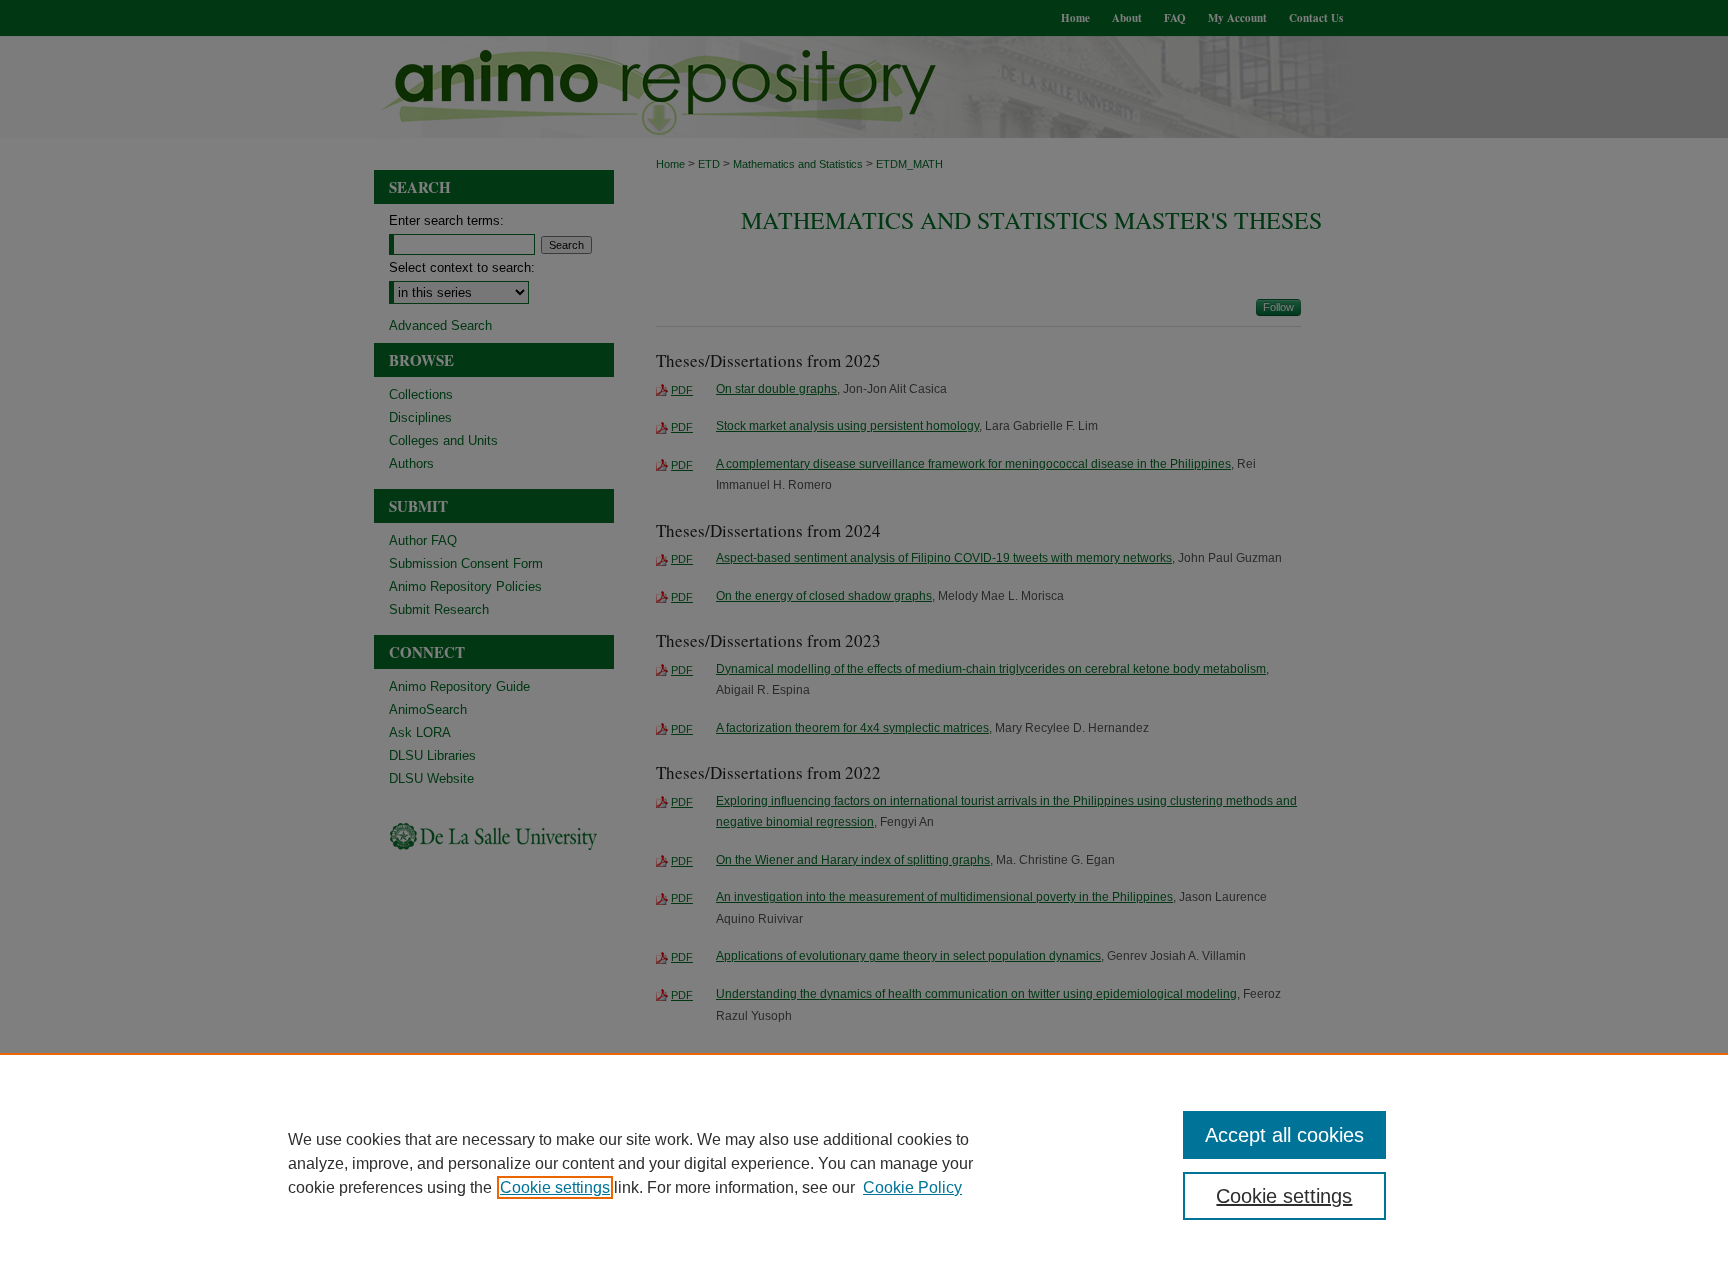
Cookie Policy (912, 1187)
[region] (864, 1163)
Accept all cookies (1284, 1135)
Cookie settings (555, 1187)
